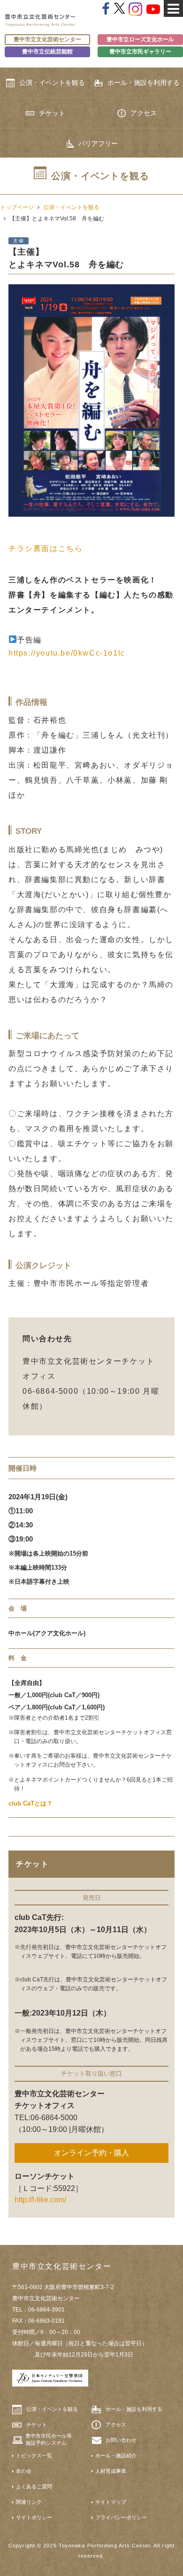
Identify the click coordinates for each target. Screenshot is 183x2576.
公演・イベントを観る (52, 83)
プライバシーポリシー (121, 2517)
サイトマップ (111, 2502)
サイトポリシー (34, 2517)
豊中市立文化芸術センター (47, 39)
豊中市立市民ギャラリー (140, 51)
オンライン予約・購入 (91, 2153)
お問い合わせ (121, 2440)
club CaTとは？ (30, 1803)
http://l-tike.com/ (40, 2200)
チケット (52, 113)
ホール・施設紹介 (116, 2455)
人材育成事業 (111, 2471)
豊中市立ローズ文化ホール (140, 39)
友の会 (24, 2471)
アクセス (144, 113)
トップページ (17, 207)
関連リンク (29, 2502)
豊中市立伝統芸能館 (47, 51)
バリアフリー (98, 144)
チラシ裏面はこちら (46, 548)
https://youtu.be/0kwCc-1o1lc (67, 653)
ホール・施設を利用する (144, 83)
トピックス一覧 (34, 2455)
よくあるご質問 (34, 2486)
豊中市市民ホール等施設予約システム (49, 2439)
